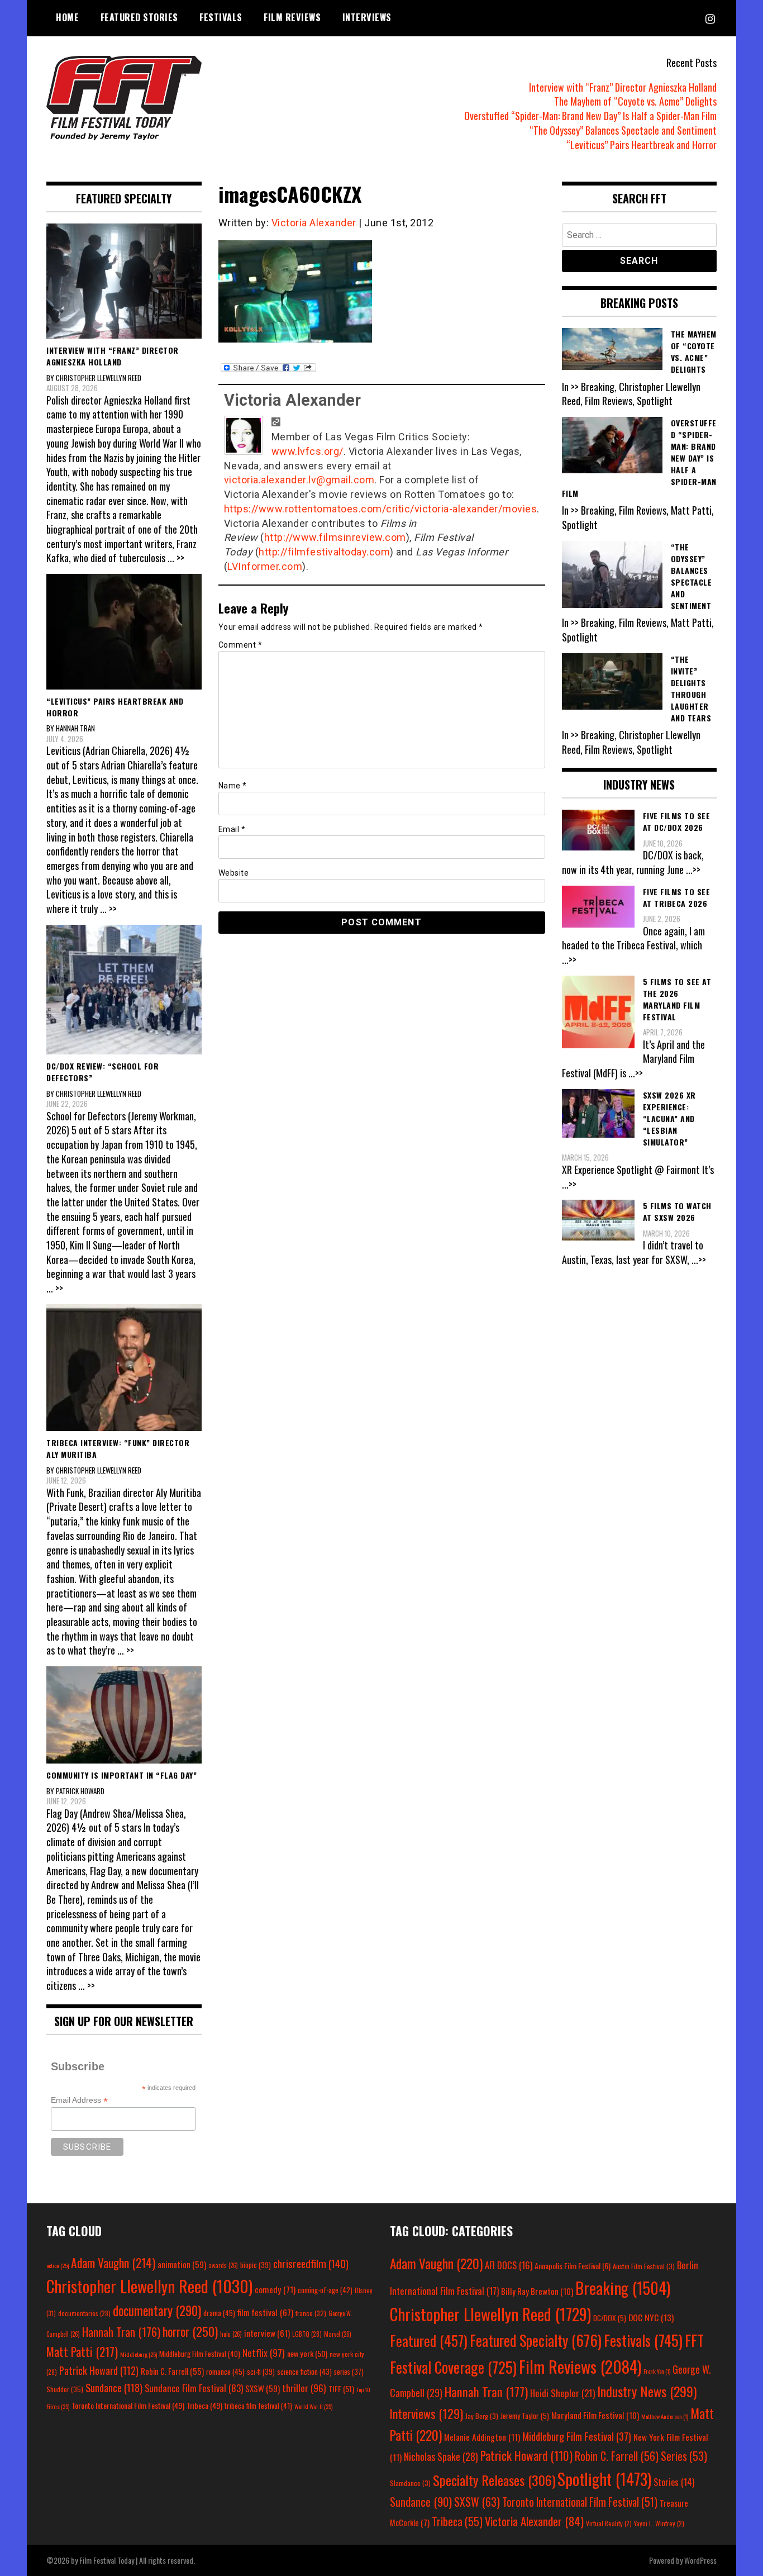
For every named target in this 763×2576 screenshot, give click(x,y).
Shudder (65, 2389)
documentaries (84, 2313)
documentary (157, 2311)
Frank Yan (657, 2371)
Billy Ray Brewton (537, 2291)
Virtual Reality (609, 2523)
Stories (674, 2482)
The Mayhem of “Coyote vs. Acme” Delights (635, 101)
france (311, 2313)
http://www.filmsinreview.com (335, 537)
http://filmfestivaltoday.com (324, 552)
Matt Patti (82, 2351)
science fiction (304, 2371)
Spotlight (604, 2479)
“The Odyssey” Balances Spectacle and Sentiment (623, 130)
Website (234, 873)
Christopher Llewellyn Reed (149, 2286)
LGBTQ (307, 2334)
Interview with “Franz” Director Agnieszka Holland (623, 87)
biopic (256, 2265)
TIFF (341, 2389)
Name (233, 786)
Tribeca (204, 2405)
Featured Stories (139, 17)
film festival (265, 2312)
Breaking (623, 2288)
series (349, 2372)
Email (232, 829)
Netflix (264, 2352)
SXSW (263, 2388)
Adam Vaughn (113, 2263)
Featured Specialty (536, 2340)
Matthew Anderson (665, 2416)
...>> (693, 869)
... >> (176, 558)
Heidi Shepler (562, 2393)
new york (307, 2353)
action (58, 2265)
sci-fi (261, 2372)
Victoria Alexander (314, 223)
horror (190, 2331)
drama (219, 2313)
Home (67, 17)
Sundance (114, 2387)
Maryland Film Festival (595, 2415)
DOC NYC (651, 2317)
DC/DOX (610, 2318)
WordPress (700, 2560)
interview (267, 2333)
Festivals (221, 17)
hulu (231, 2334)
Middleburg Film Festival (200, 2354)
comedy (275, 2289)
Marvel (338, 2334)
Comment (240, 645)
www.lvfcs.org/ (307, 451)
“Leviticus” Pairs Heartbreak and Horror (642, 145)
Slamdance (410, 2483)
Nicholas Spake (441, 2456)
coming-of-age (325, 2290)
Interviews (367, 17)
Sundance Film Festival (194, 2388)
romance (225, 2371)
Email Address (79, 2100)
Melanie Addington (482, 2437)
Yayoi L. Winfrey (659, 2523)
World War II (313, 2406)
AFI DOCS (509, 2265)
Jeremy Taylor (525, 2416)
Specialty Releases (494, 2480)
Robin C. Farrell (172, 2371)
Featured (429, 2340)
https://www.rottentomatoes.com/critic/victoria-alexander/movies (381, 509)
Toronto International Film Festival (128, 2405)
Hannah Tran (121, 2332)
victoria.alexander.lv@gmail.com (299, 480)
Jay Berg (482, 2416)
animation (182, 2264)
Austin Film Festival (644, 2266)
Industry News (647, 2391)
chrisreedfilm (311, 2263)
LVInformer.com (265, 566)
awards (223, 2265)
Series (684, 2456)
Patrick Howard (99, 2370)
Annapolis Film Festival (573, 2266)
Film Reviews (292, 17)
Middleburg (139, 2354)
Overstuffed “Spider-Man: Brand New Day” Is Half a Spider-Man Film (590, 116)
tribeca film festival (258, 2406)
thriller (304, 2388)
